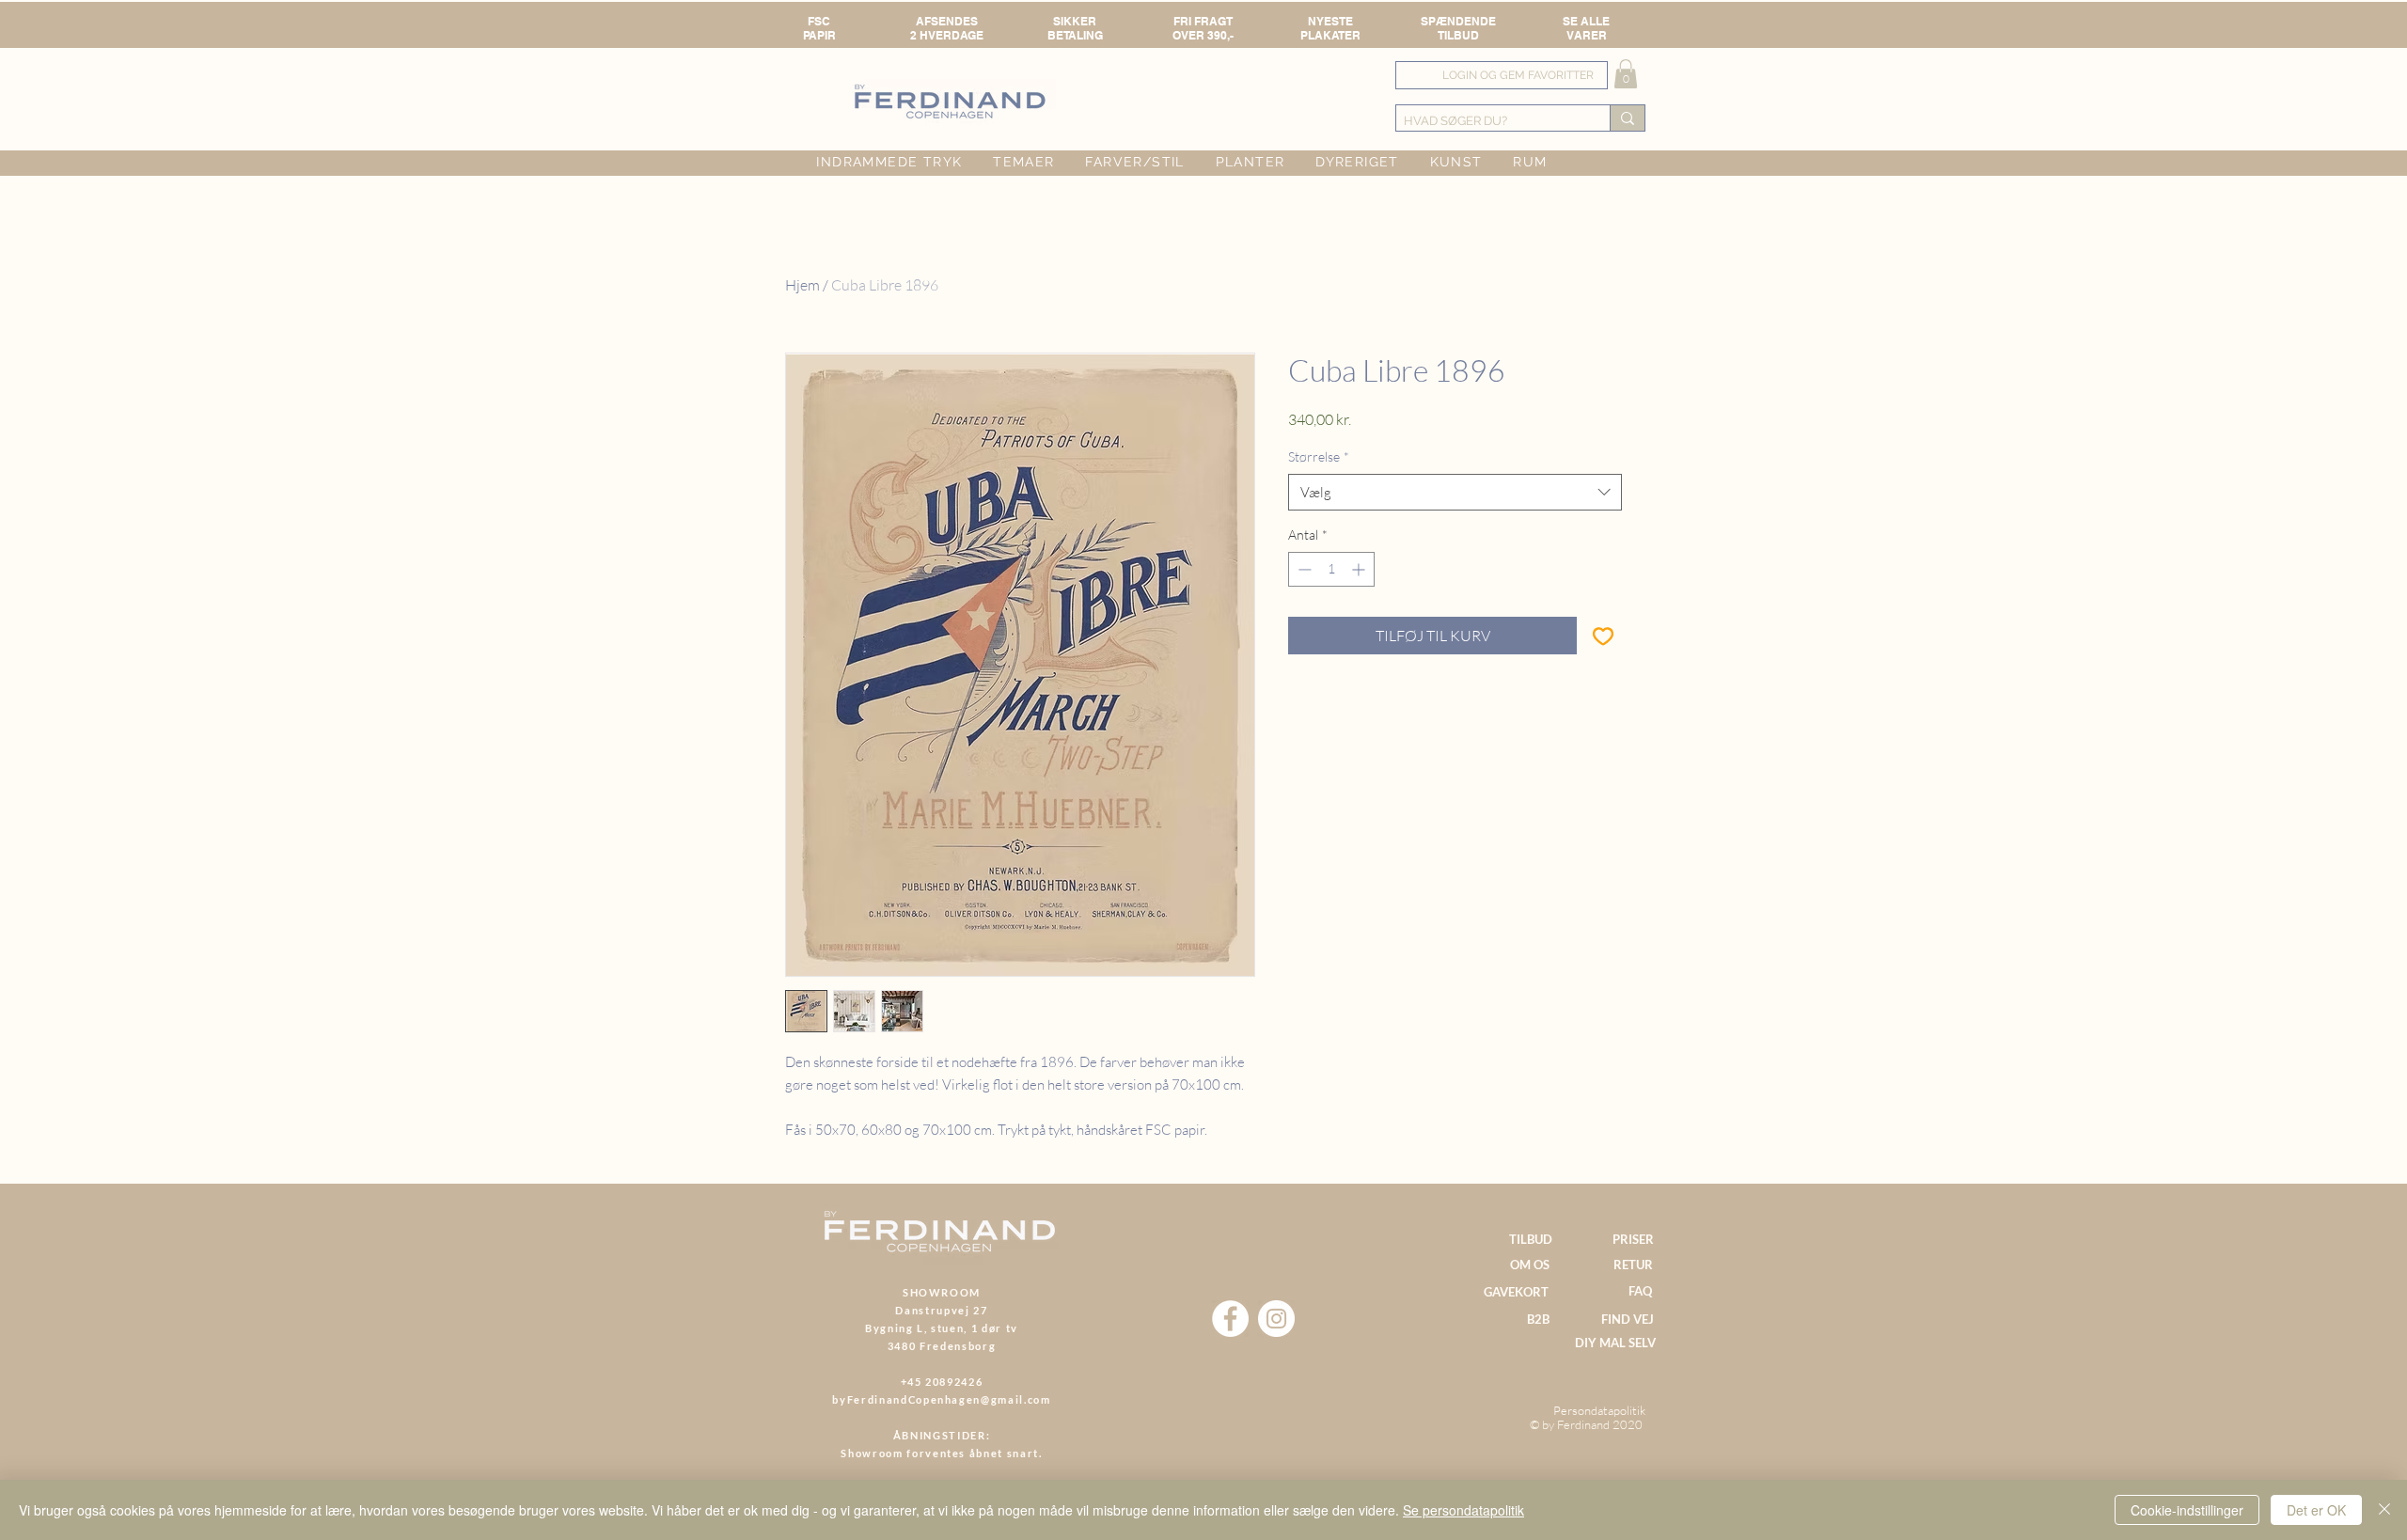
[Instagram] (1276, 1319)
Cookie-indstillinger (2187, 1510)
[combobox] (1455, 492)
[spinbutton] (1331, 569)
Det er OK (2316, 1510)
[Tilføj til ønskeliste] (1603, 636)
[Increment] (1360, 569)
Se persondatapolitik (1463, 1510)
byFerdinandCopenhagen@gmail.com (941, 1399)
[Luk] (2384, 1510)
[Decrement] (1303, 569)
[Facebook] (1230, 1319)
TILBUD (1458, 35)
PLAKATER (1330, 35)
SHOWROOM (942, 1292)
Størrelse (1319, 456)
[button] (1626, 74)
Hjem (802, 285)
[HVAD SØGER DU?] (1627, 118)
